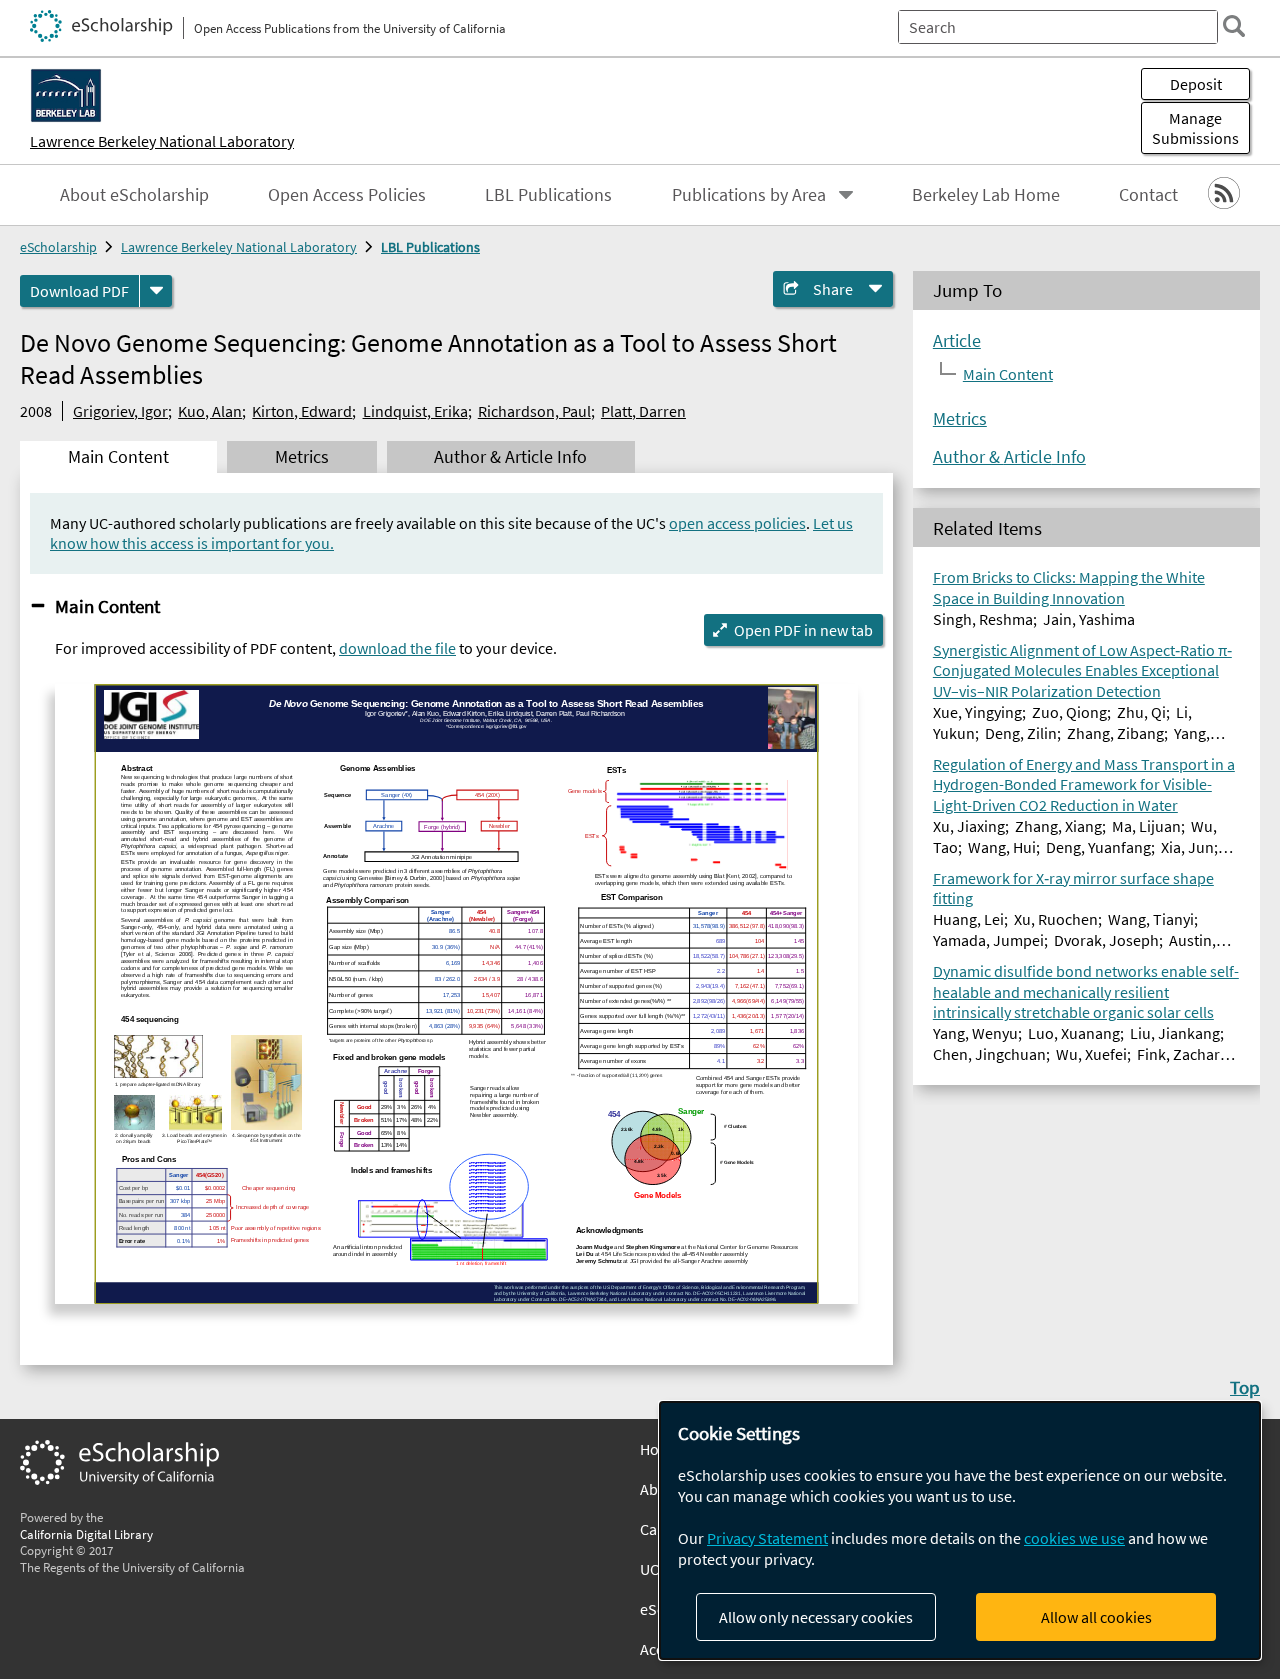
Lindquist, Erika (415, 411)
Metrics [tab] (302, 457)
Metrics (960, 419)
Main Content (107, 606)
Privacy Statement (767, 1538)
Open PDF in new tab (803, 630)
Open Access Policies (347, 195)
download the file (397, 648)
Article (957, 341)
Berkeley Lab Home (986, 195)
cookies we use (1074, 1538)
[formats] (156, 291)
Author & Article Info (1009, 457)
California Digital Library (86, 1534)
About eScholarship (134, 195)
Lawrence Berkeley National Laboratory (162, 141)
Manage (1195, 128)
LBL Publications (548, 195)
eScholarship (58, 247)
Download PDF (79, 291)
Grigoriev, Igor (120, 411)
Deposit (1196, 84)
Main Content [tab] (118, 457)
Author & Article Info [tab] (510, 457)
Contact (1148, 195)
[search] (1234, 26)
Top (1245, 1387)
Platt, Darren (643, 411)
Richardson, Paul (534, 411)
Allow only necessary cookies (816, 1617)
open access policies (737, 523)
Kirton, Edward (302, 411)
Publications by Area (749, 195)
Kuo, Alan (210, 411)
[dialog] (960, 1530)
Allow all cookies (1096, 1617)
